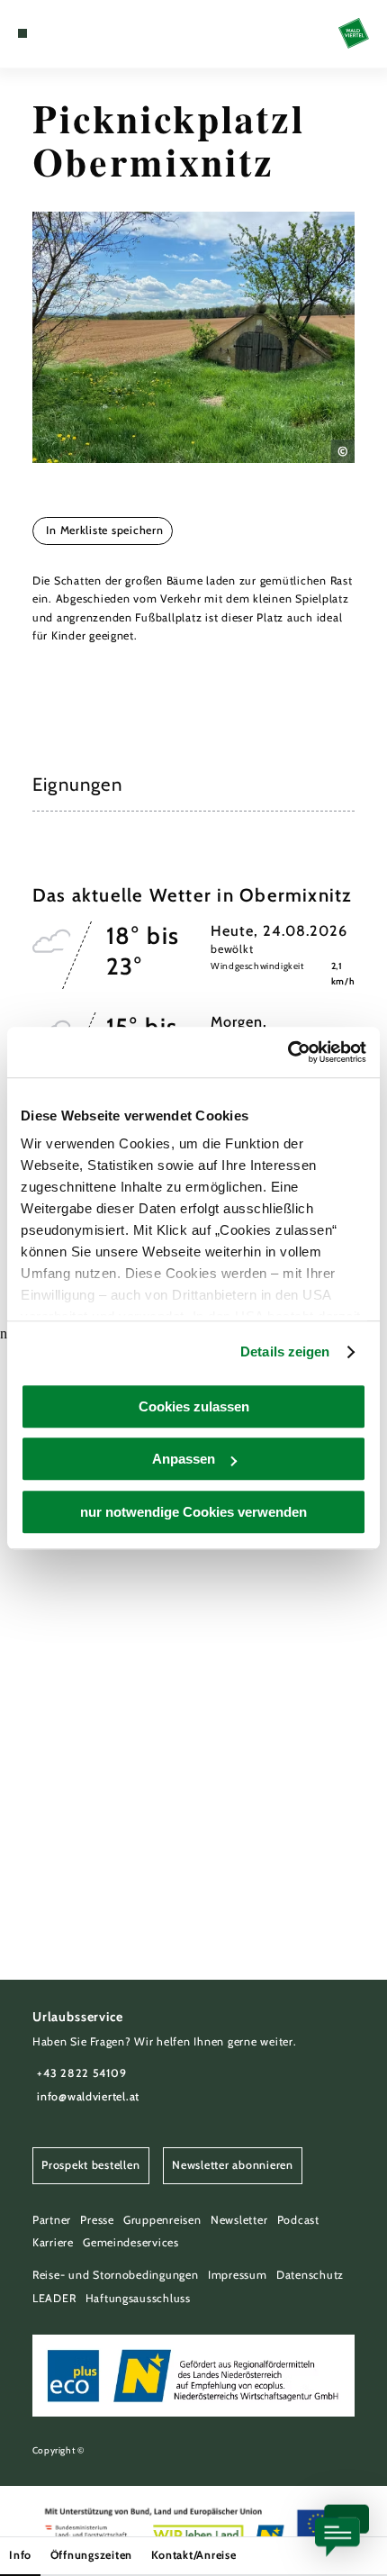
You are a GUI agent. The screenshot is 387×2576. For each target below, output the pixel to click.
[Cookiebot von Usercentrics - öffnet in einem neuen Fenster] (288, 1052)
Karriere (53, 2242)
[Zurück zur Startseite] (354, 33)
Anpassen (184, 1459)
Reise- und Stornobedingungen (116, 2275)
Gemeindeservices (131, 2242)
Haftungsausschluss (138, 2298)
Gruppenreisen (162, 2220)
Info (20, 2555)
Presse (97, 2220)
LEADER (54, 2298)
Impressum (238, 2275)
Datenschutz (310, 2275)
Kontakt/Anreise (194, 2555)
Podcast (298, 2220)
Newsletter (239, 2220)
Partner (52, 2220)
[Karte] (50, 33)
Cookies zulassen (194, 1406)
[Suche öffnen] (78, 33)
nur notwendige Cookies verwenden (193, 1512)
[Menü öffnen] (22, 33)
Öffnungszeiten (91, 2555)
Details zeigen (285, 1351)
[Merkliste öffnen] (65, 33)
